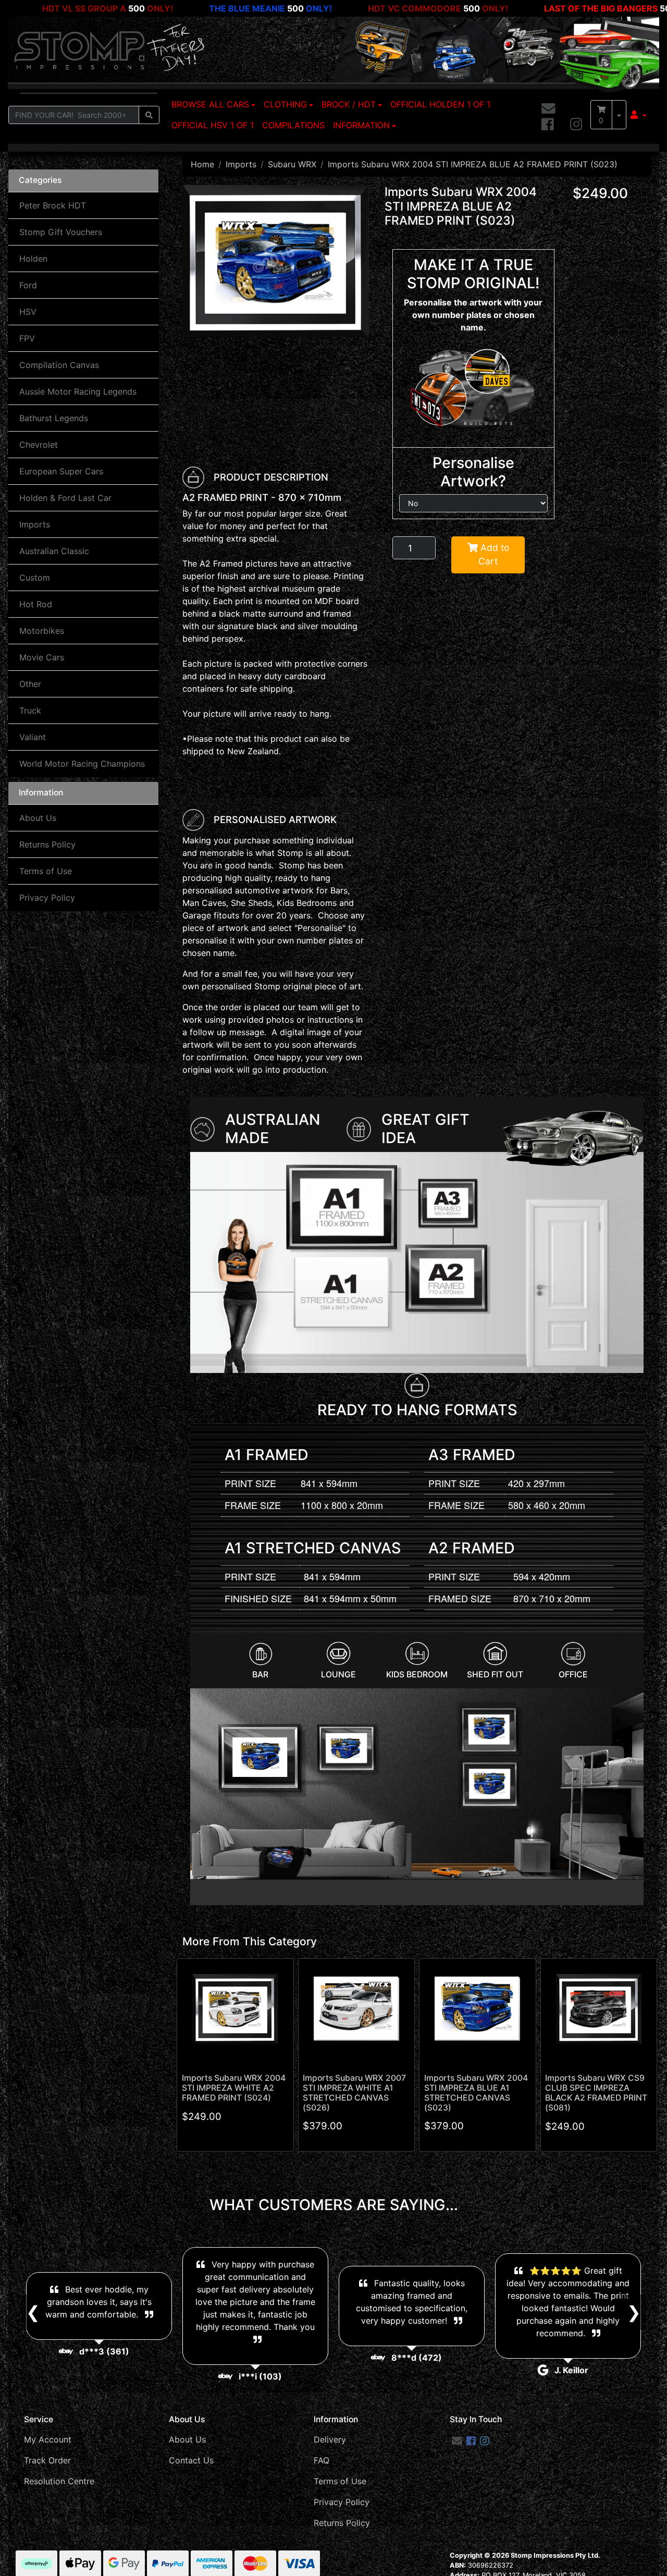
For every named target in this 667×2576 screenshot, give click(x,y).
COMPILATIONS (293, 125)
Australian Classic (54, 551)
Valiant (33, 737)
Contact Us (191, 2460)
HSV (28, 312)
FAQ (322, 2460)
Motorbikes (42, 631)
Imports (35, 524)
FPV (27, 338)
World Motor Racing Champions (82, 764)
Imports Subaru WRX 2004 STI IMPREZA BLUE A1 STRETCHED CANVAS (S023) (476, 2093)
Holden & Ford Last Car (65, 498)
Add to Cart (493, 554)
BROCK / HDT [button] (349, 104)
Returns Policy (47, 844)
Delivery (330, 2439)
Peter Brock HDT (53, 205)
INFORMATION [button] (361, 125)
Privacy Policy (47, 898)
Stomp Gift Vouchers (61, 232)
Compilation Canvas (59, 365)
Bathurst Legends (54, 418)
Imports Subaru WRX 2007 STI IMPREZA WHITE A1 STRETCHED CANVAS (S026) (354, 2093)
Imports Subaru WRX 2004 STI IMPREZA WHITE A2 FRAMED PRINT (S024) (234, 2088)
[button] (639, 115)
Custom (35, 578)
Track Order (47, 2460)
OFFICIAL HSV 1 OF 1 (213, 125)
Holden (33, 259)
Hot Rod (36, 604)
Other (30, 684)
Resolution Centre (59, 2481)
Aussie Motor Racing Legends (78, 391)
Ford (28, 285)
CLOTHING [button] (285, 104)
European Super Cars (61, 471)
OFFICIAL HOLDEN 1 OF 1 (440, 104)
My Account (48, 2439)
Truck (30, 710)
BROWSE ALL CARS (210, 104)
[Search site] (149, 115)
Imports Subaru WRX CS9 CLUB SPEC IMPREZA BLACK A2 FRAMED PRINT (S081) (596, 2093)
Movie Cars (42, 657)
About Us (38, 818)
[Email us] (548, 109)
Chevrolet (39, 445)
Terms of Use (46, 871)
